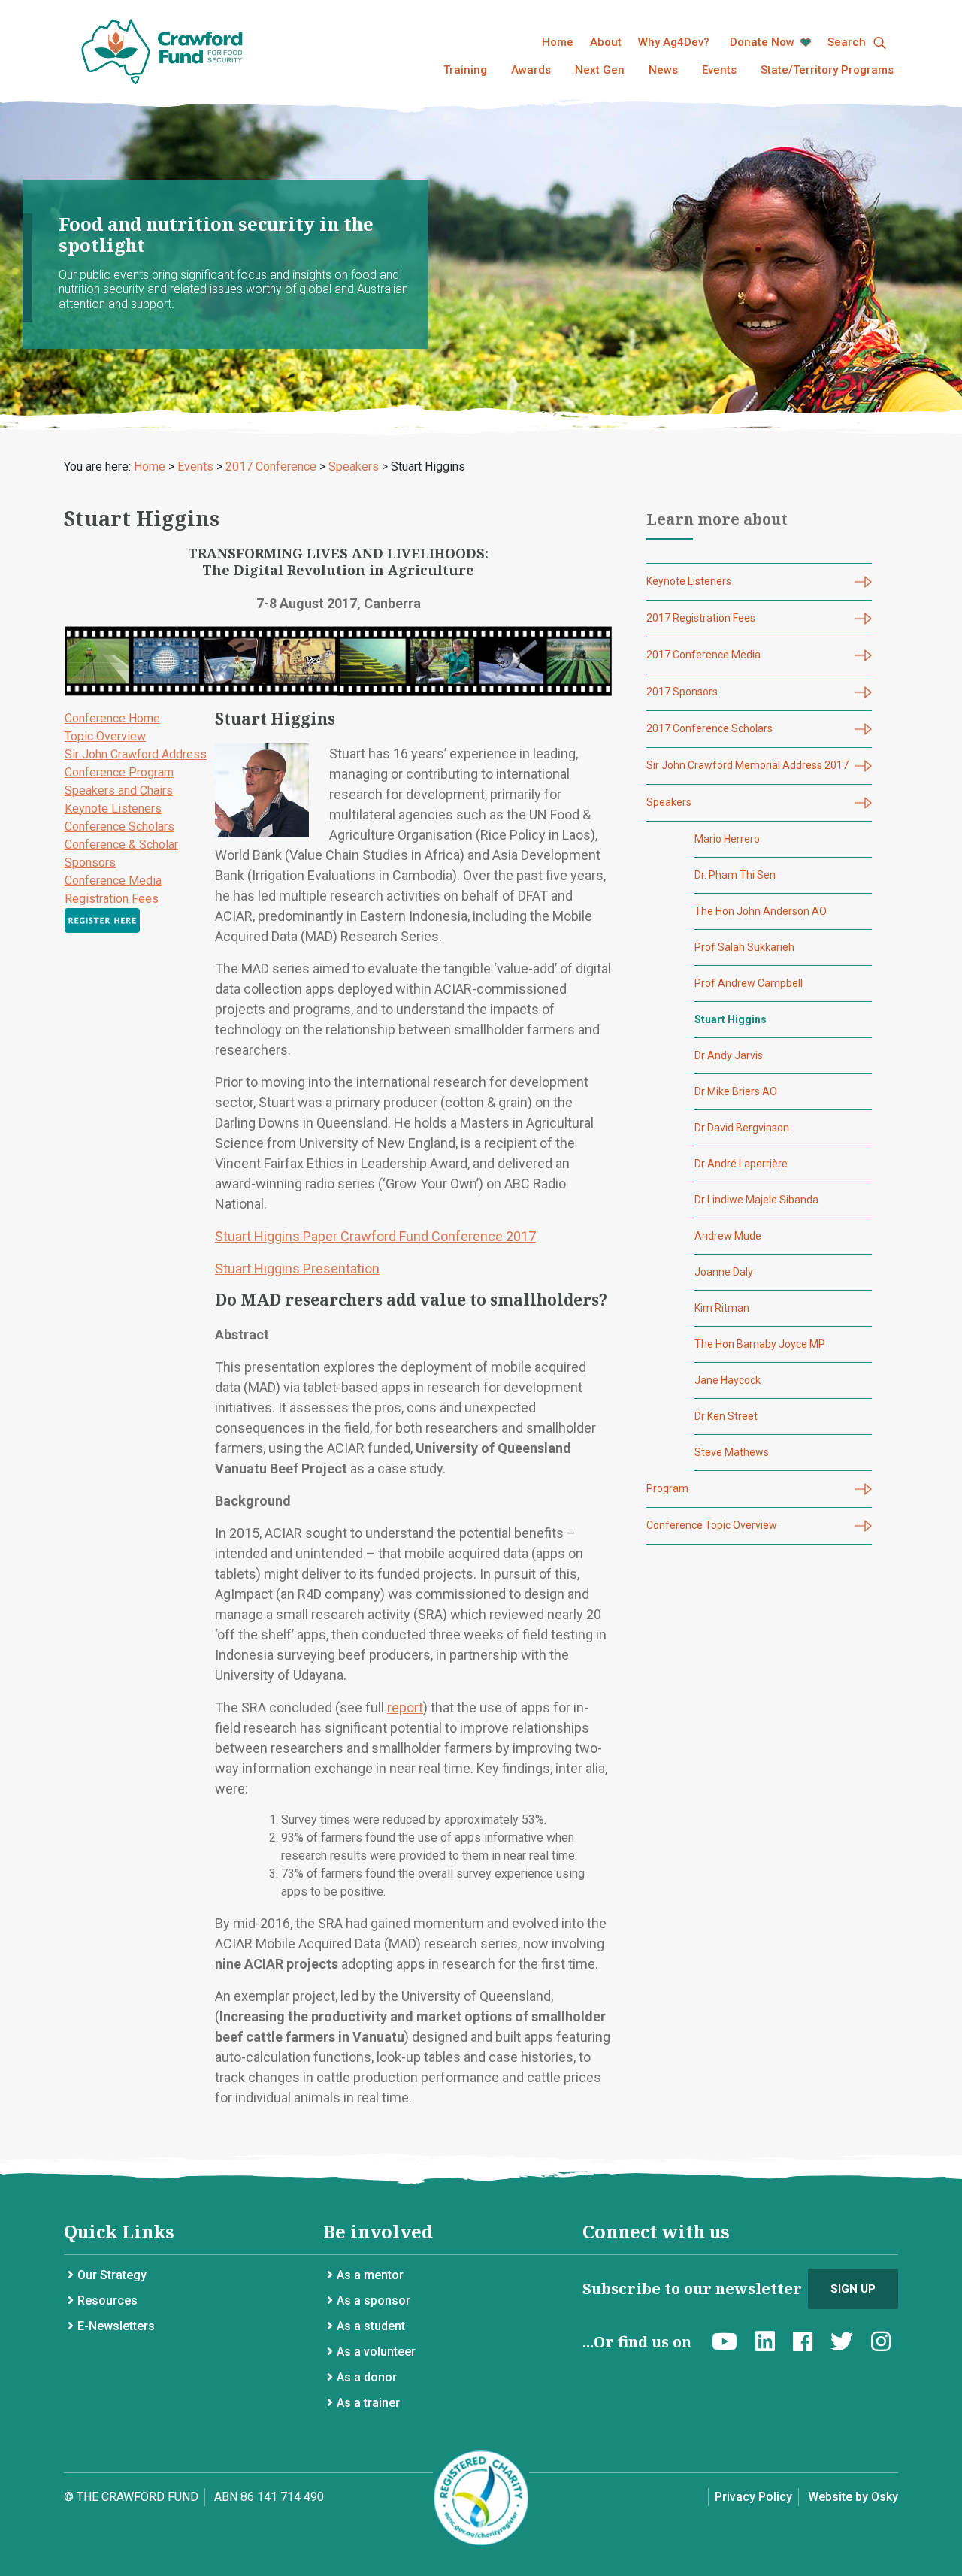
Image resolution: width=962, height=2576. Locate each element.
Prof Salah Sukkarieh (744, 947)
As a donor (367, 2377)
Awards (531, 70)
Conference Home (112, 718)
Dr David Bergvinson (742, 1128)
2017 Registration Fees (701, 618)
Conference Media (113, 881)
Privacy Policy (753, 2497)
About (606, 42)
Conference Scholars (119, 826)
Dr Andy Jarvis (729, 1055)
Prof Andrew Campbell (749, 983)
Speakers (669, 802)
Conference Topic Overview (712, 1525)
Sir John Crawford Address (136, 754)
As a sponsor (374, 2301)
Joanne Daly (724, 1272)
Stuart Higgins (731, 1019)
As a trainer (368, 2403)
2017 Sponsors (682, 692)
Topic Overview (105, 736)
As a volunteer (376, 2352)
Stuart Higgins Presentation (297, 1268)
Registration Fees (112, 899)
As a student (371, 2326)
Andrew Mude (728, 1236)
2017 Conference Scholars (709, 728)
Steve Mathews (732, 1452)
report (405, 1707)
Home (558, 42)
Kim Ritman (722, 1308)
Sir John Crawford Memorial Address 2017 (747, 765)
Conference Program (119, 772)
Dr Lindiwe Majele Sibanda (756, 1200)
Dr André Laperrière (741, 1164)
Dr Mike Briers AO (736, 1091)
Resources (107, 2301)
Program (667, 1488)
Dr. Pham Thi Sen (735, 875)
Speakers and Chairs (119, 790)
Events (719, 70)
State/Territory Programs (827, 70)
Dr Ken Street (726, 1416)
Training (465, 70)
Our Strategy (112, 2275)
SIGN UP (853, 2289)
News (663, 70)
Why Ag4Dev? (674, 42)
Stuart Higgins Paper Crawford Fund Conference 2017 (375, 1236)
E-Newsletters (116, 2326)
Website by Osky (853, 2497)
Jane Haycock (728, 1380)
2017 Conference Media (703, 655)
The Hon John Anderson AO (761, 911)
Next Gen (600, 70)
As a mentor (370, 2275)
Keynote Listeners (113, 808)
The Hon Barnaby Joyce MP (760, 1344)
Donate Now (764, 42)
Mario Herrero (727, 839)
